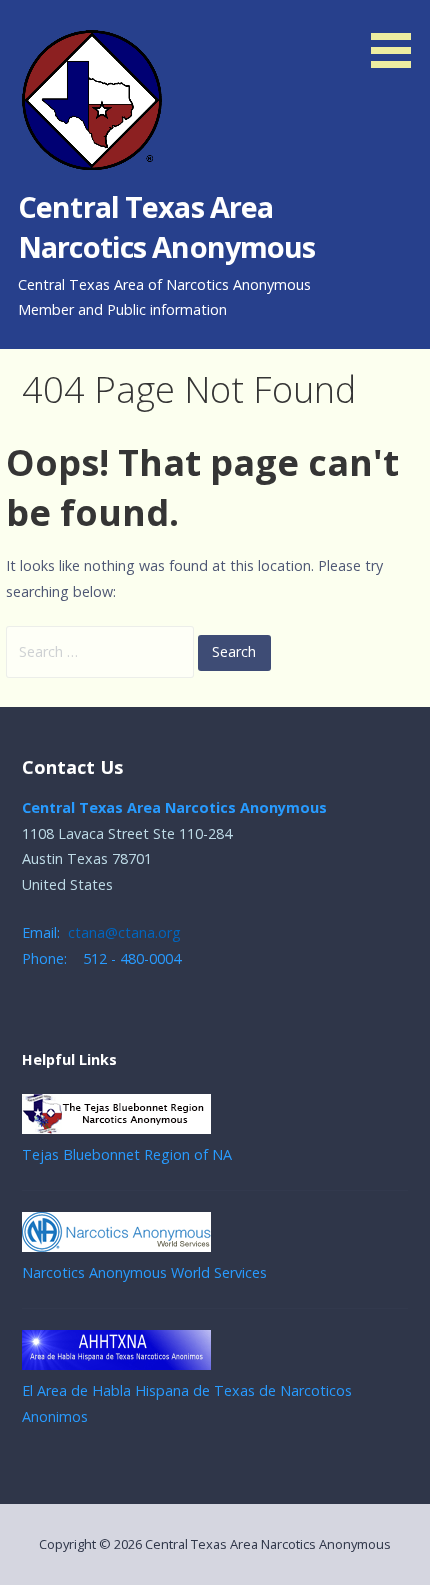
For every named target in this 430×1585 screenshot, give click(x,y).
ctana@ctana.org (124, 932)
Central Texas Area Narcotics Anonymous (167, 226)
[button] (398, 37)
